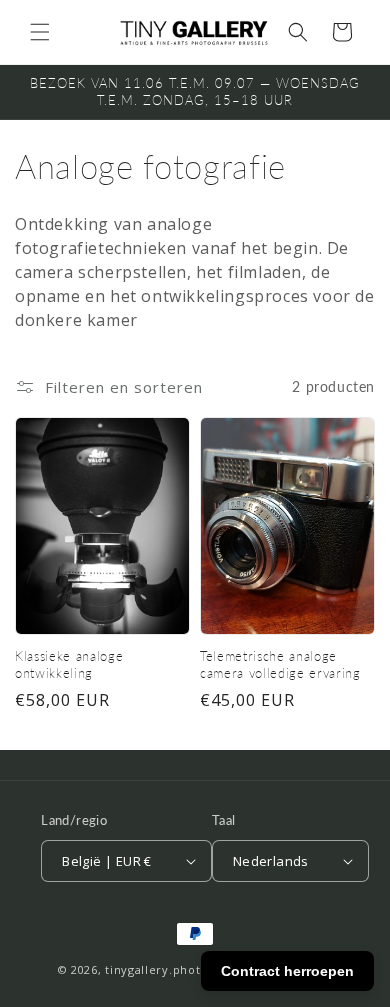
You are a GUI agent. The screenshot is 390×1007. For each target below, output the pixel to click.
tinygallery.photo (156, 969)
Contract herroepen (287, 971)
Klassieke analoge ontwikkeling (69, 664)
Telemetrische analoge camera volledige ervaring (280, 664)
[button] (40, 32)
